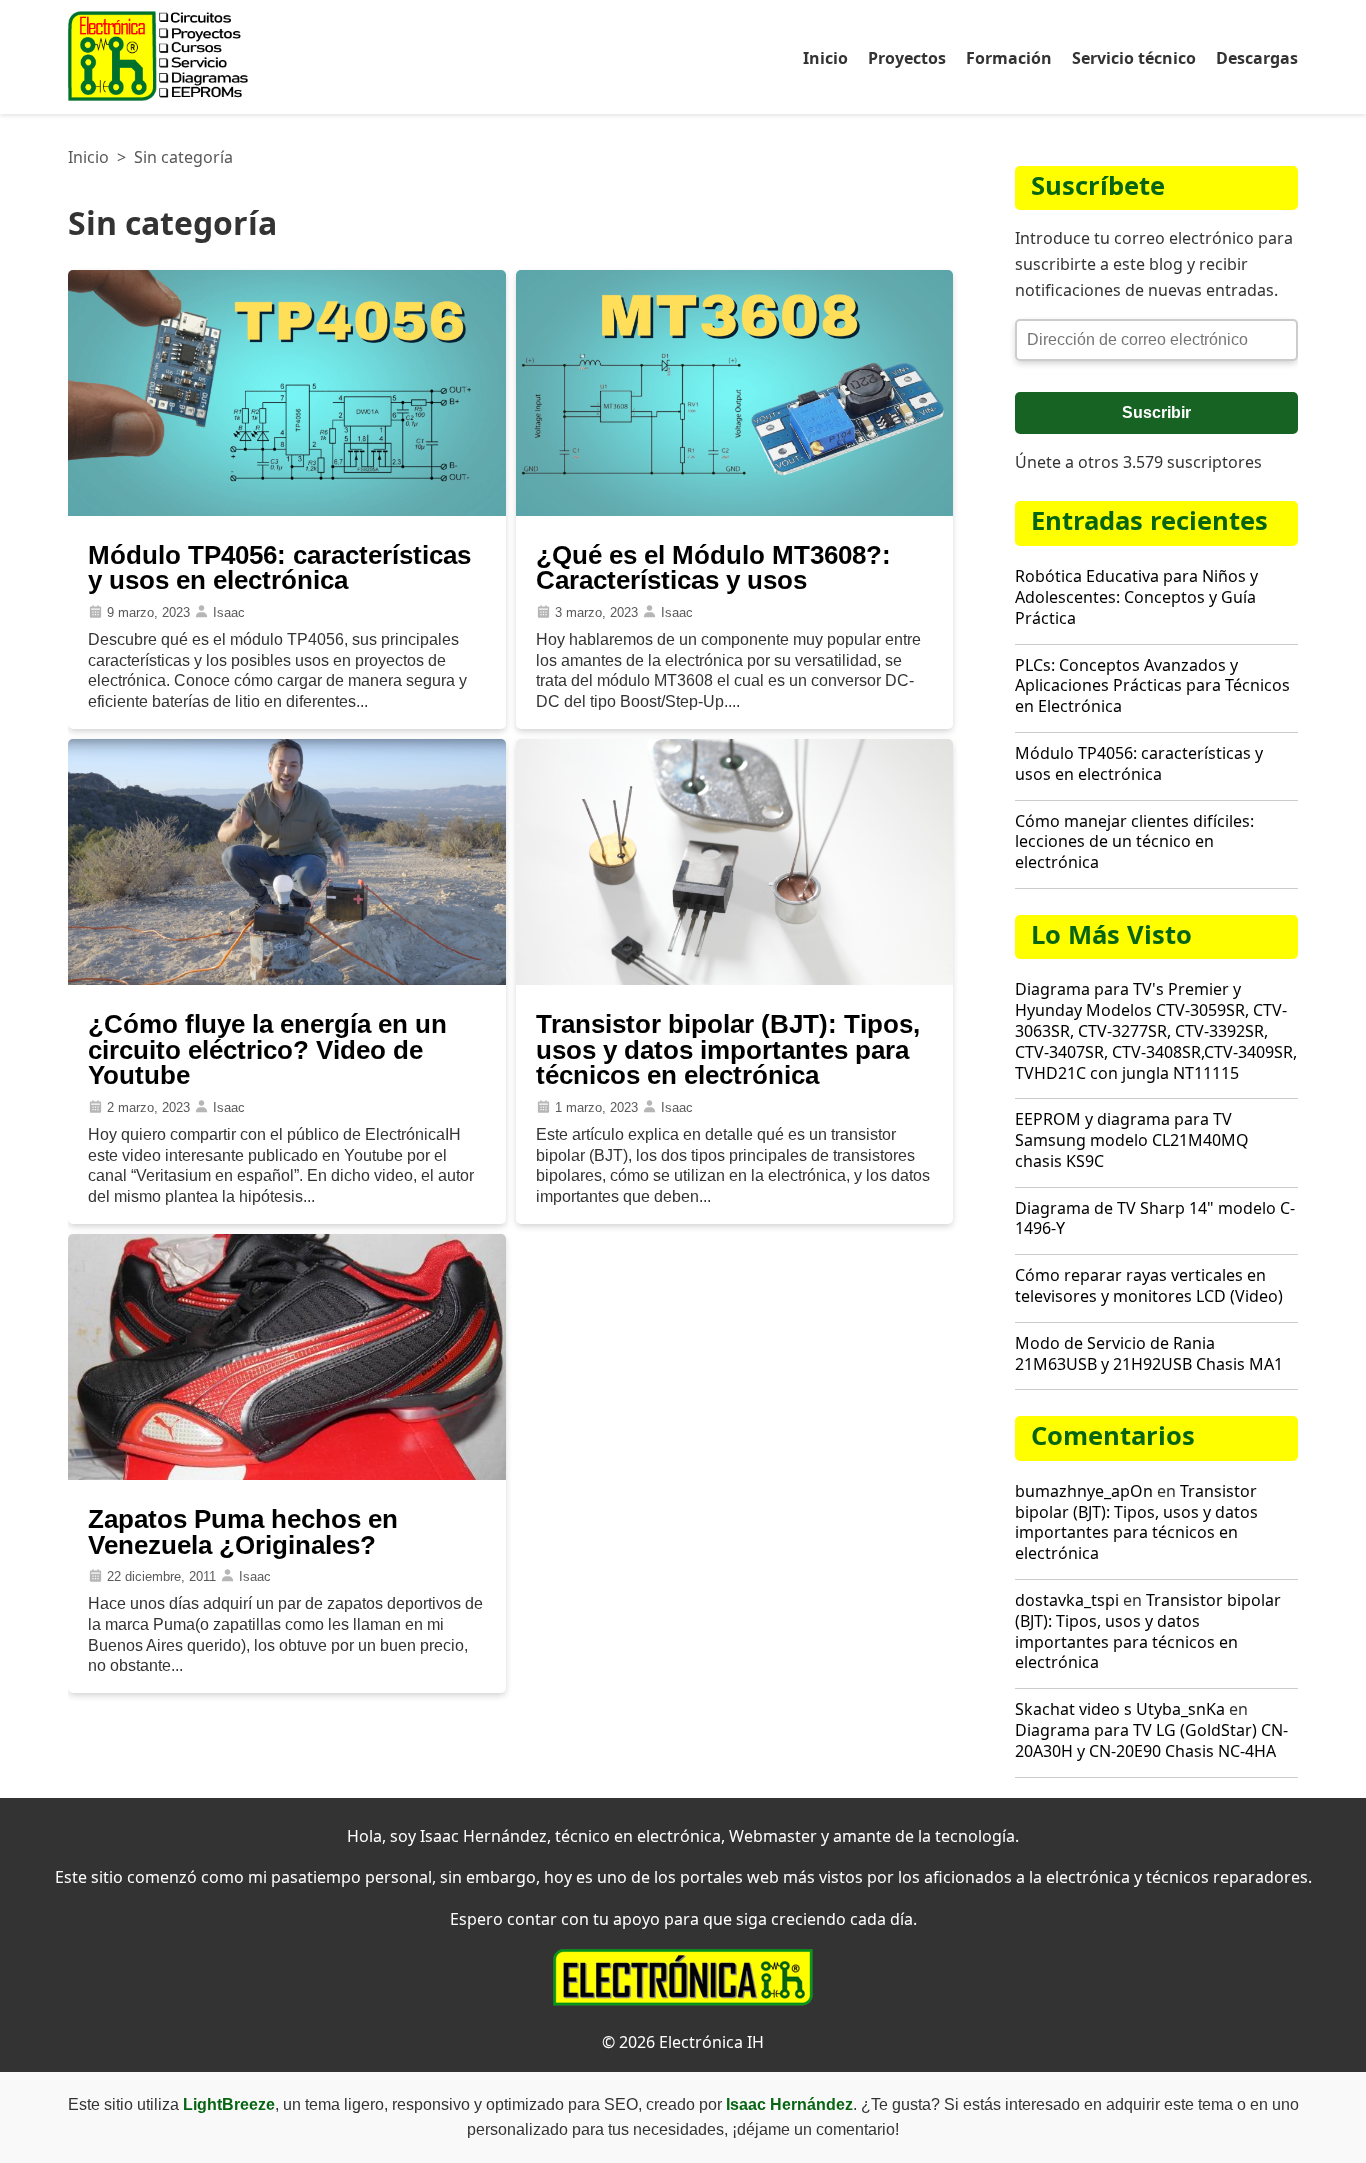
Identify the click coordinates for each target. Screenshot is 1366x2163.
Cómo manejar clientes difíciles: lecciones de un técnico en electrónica (1134, 842)
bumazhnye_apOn (1084, 1491)
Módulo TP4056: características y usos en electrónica (1139, 763)
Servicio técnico (1134, 58)
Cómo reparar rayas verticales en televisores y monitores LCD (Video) (1149, 1285)
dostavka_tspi (1067, 1600)
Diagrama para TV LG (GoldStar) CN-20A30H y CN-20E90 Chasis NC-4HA (1151, 1740)
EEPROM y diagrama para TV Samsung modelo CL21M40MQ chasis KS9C (1132, 1140)
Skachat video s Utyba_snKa (1120, 1709)
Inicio (825, 58)
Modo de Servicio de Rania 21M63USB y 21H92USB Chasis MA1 (1149, 1353)
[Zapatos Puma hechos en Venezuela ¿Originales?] (287, 1474)
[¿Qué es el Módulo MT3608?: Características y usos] (735, 510)
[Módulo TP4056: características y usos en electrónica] (287, 510)
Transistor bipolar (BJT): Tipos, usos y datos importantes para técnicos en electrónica (1136, 1522)
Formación (1009, 58)
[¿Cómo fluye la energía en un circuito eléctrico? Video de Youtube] (287, 979)
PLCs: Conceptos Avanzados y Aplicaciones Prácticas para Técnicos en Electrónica (1152, 686)
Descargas (1257, 58)
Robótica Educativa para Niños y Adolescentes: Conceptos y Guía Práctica (1136, 597)
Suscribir (1156, 412)
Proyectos (907, 58)
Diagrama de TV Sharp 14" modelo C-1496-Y (1155, 1218)
